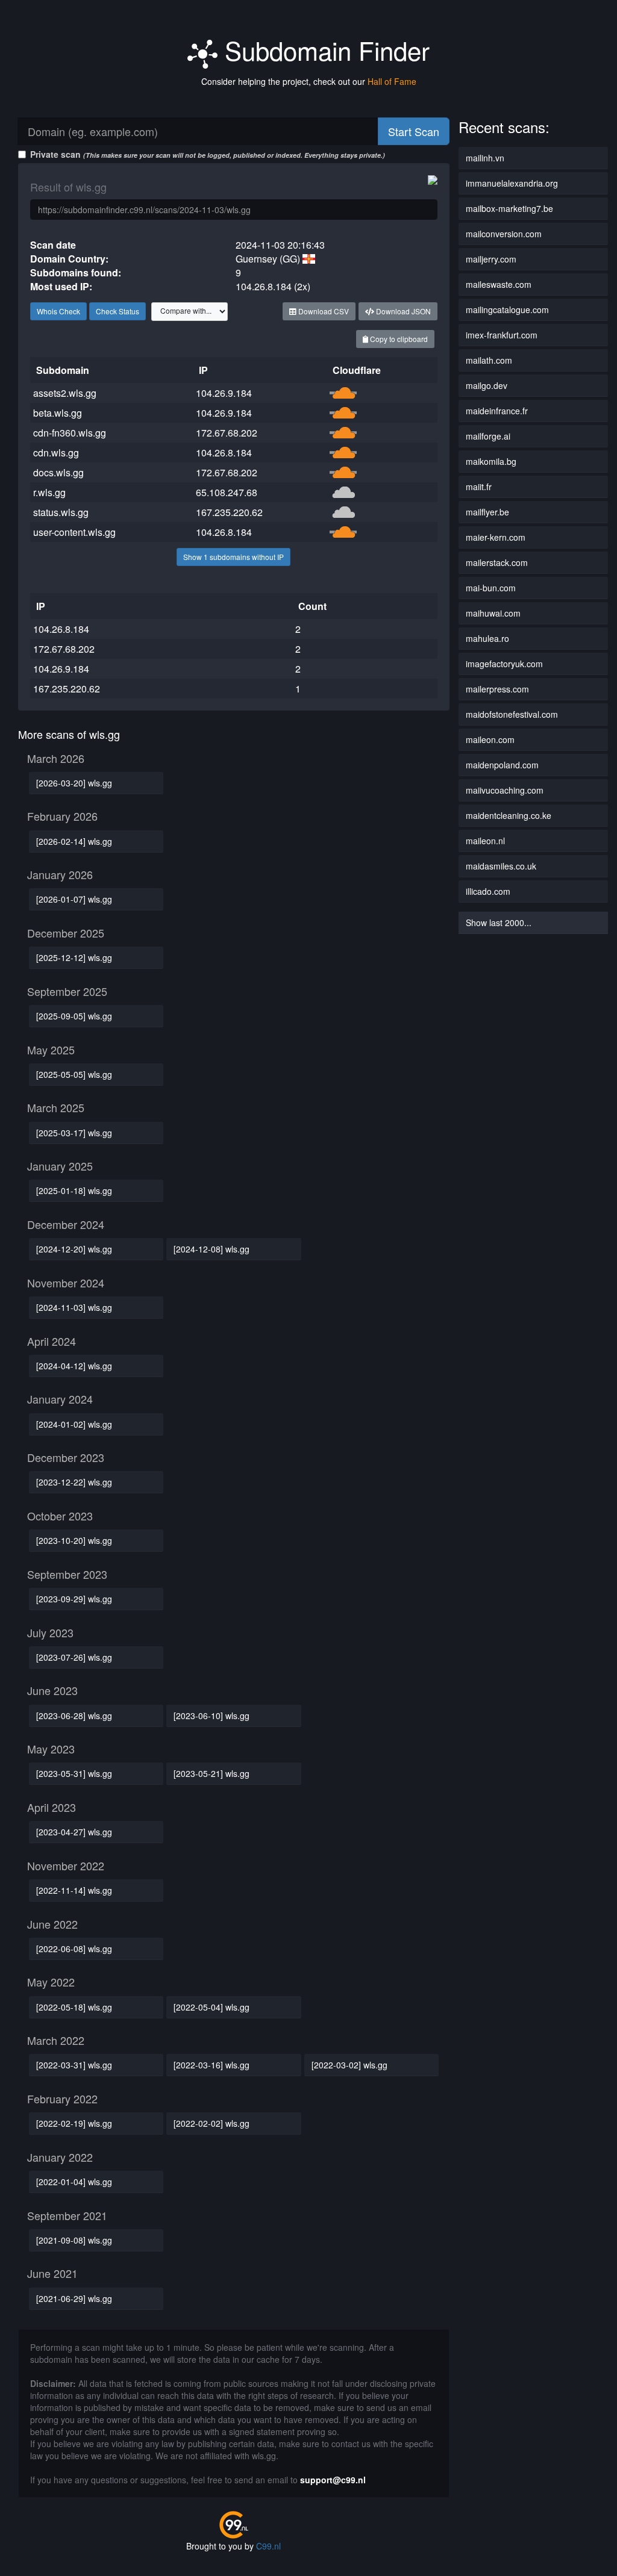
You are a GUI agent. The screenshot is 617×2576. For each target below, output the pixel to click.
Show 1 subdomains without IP (233, 557)
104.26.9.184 (224, 393)
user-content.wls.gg (74, 532)
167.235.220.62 (229, 512)
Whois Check (58, 311)
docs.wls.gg (58, 472)
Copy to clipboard (398, 339)
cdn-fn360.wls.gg (70, 433)
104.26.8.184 (224, 453)
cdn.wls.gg (56, 453)
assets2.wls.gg (65, 393)
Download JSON (402, 311)
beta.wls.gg (58, 413)
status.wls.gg (61, 512)
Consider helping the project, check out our (309, 81)
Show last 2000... (499, 922)
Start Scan (414, 131)
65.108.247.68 (227, 492)
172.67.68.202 (227, 433)
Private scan (208, 154)
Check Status (117, 311)
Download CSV (323, 311)
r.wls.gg (49, 492)
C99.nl (268, 2546)
